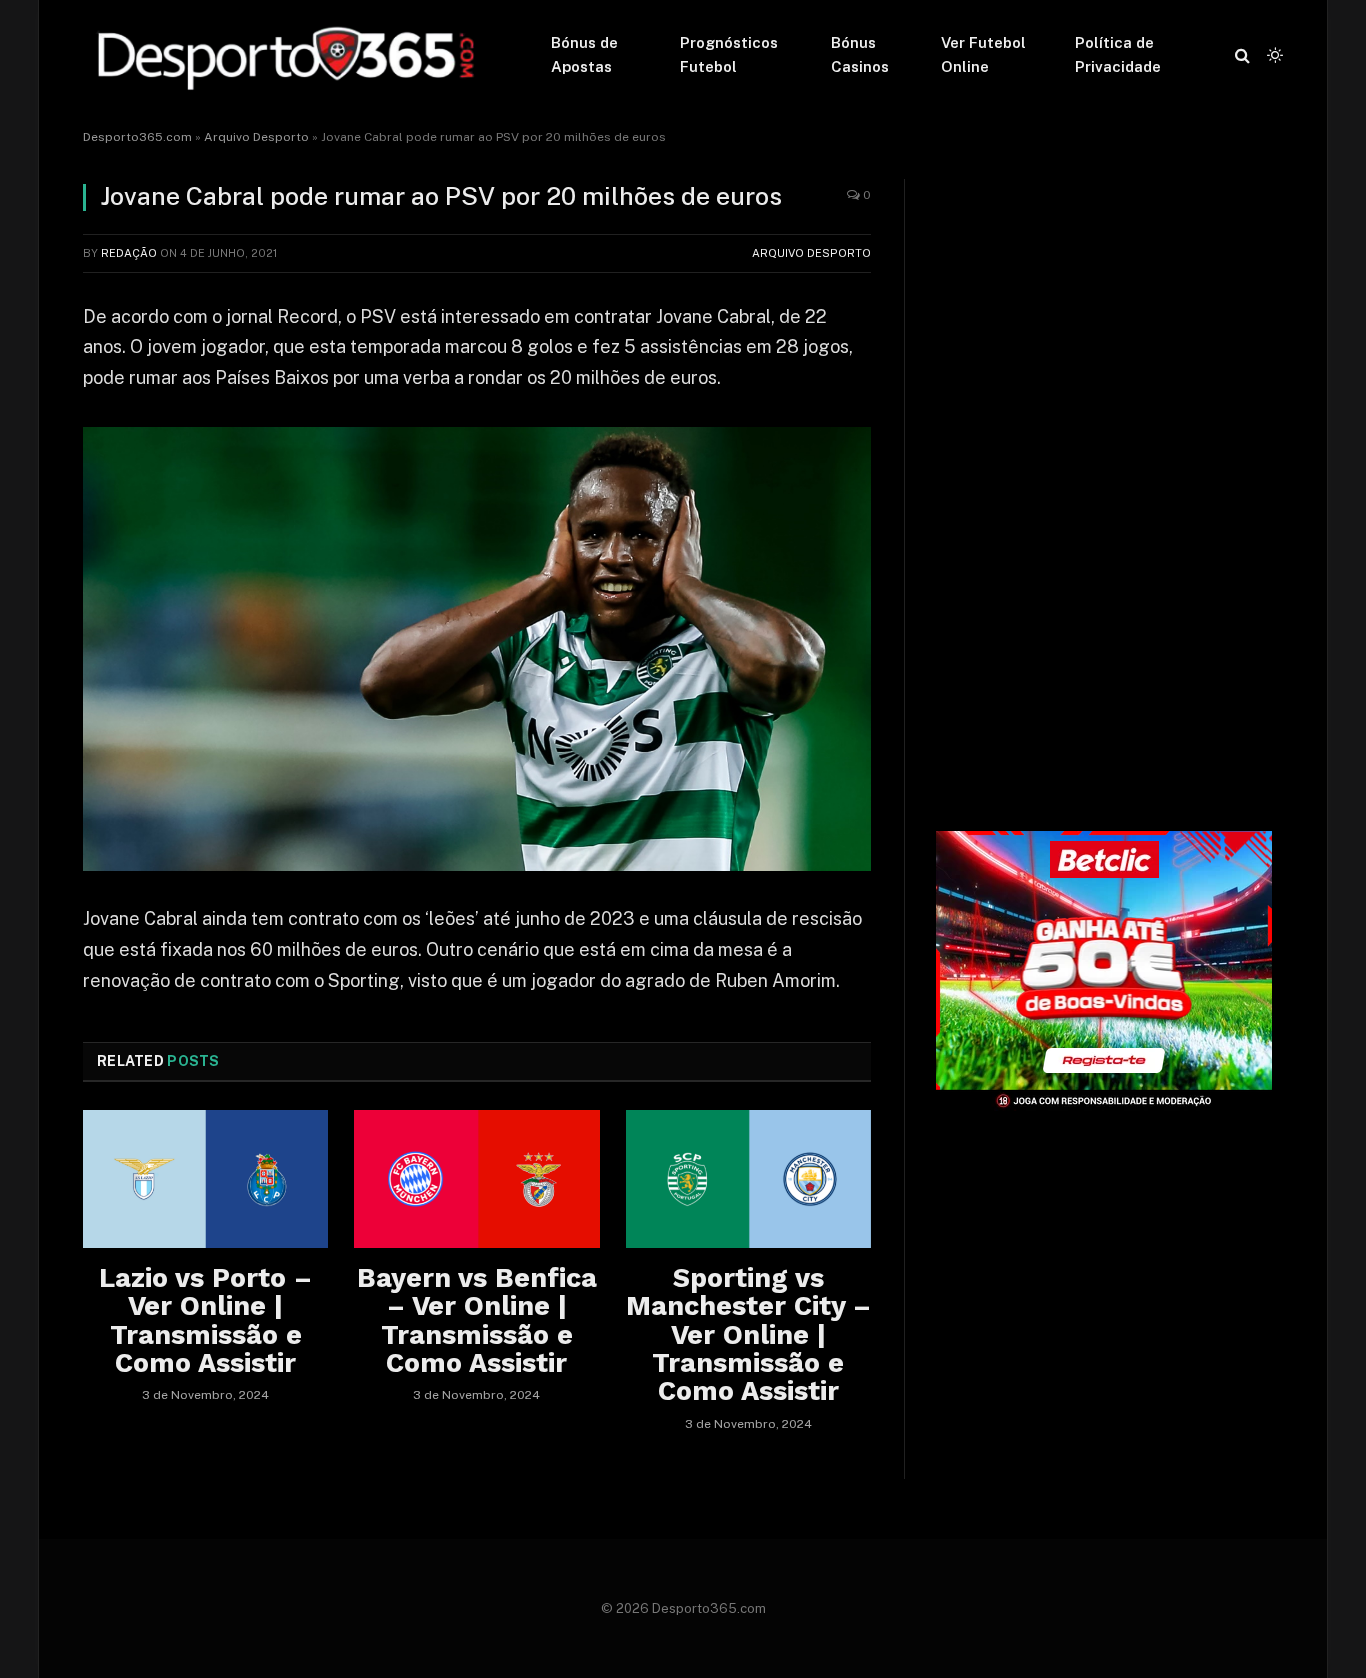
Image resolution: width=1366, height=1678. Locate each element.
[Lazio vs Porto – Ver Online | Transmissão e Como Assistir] (205, 1179)
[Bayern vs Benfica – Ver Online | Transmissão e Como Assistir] (476, 1179)
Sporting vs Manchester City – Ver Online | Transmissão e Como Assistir (748, 1335)
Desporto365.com (137, 137)
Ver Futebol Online (983, 54)
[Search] (1242, 55)
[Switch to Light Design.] (1273, 55)
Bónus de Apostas (584, 54)
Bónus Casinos (860, 54)
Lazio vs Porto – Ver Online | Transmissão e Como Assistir (205, 1320)
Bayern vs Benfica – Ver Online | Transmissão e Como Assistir (477, 1320)
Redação (129, 253)
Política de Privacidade (1118, 54)
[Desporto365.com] (291, 55)
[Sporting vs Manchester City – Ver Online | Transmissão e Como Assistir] (748, 1179)
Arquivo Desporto (256, 137)
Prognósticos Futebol (729, 54)
